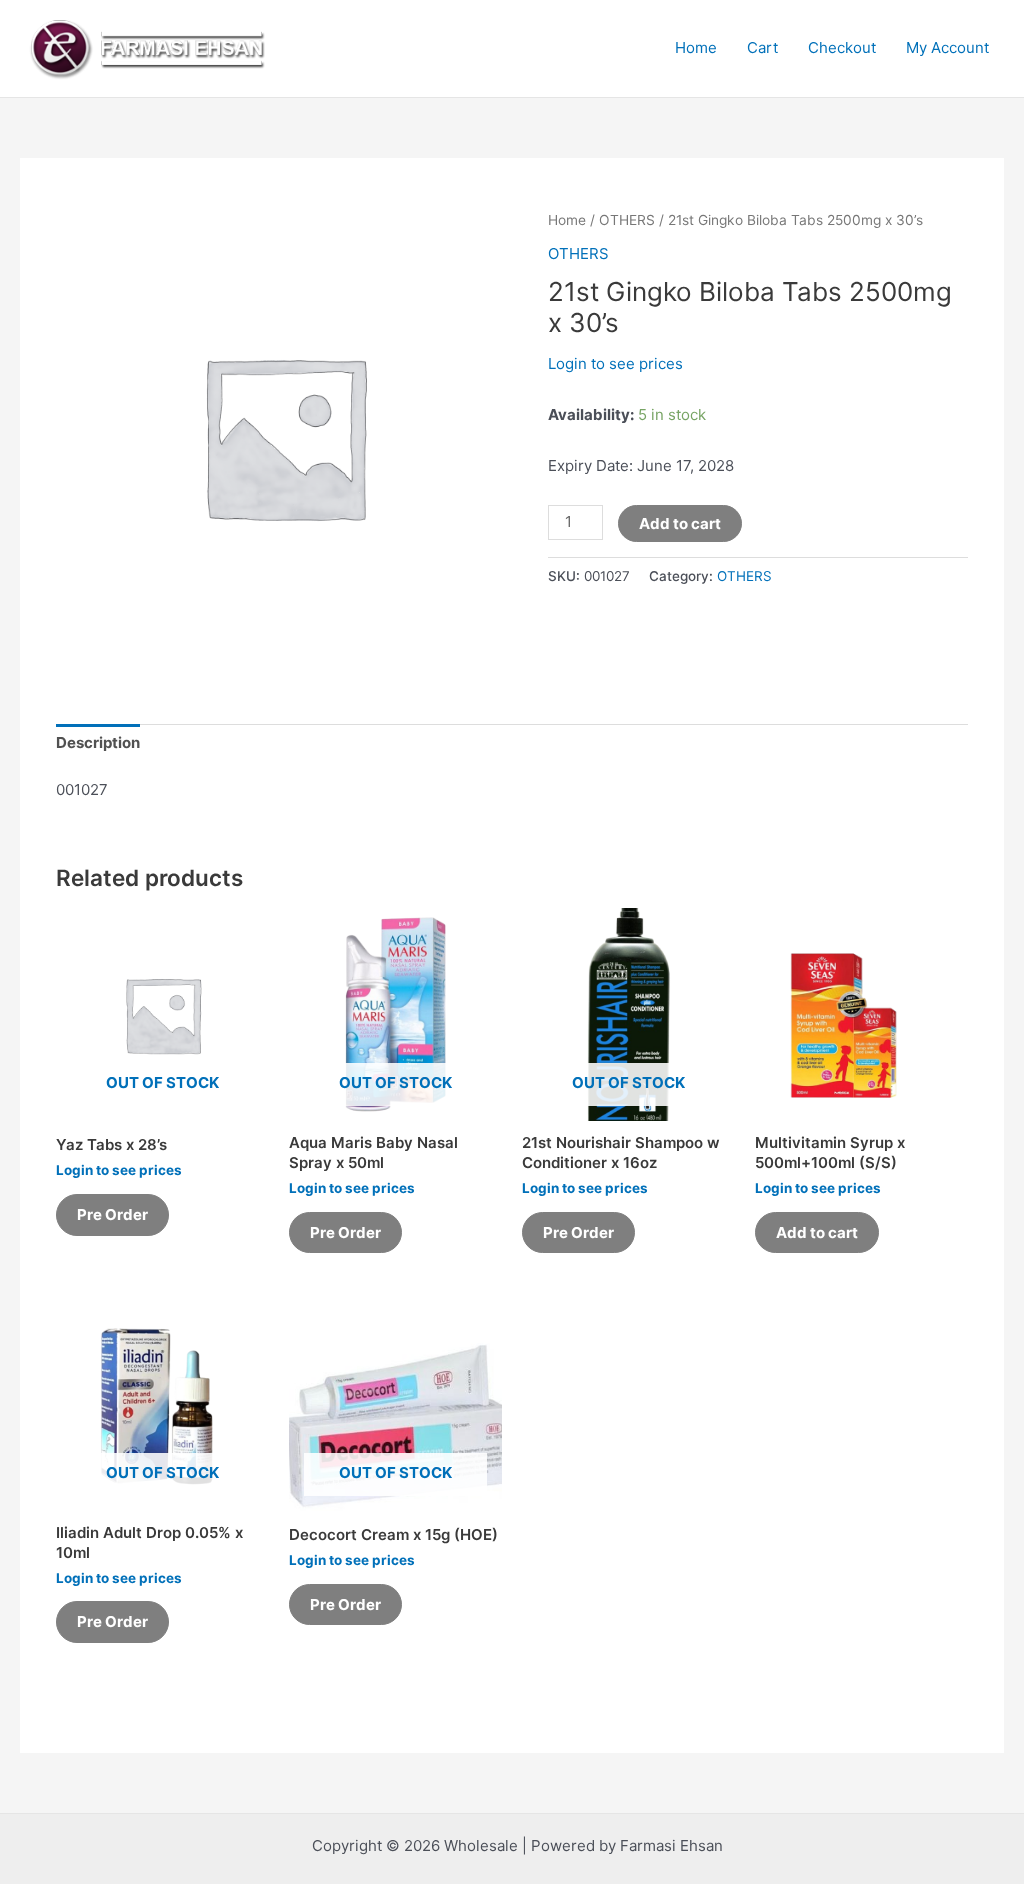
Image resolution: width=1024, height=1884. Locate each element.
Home (696, 47)
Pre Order (112, 1214)
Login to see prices (615, 363)
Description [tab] (98, 742)
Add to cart (680, 523)
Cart (762, 47)
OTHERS (627, 220)
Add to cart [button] (817, 1232)
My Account (947, 47)
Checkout (842, 47)
